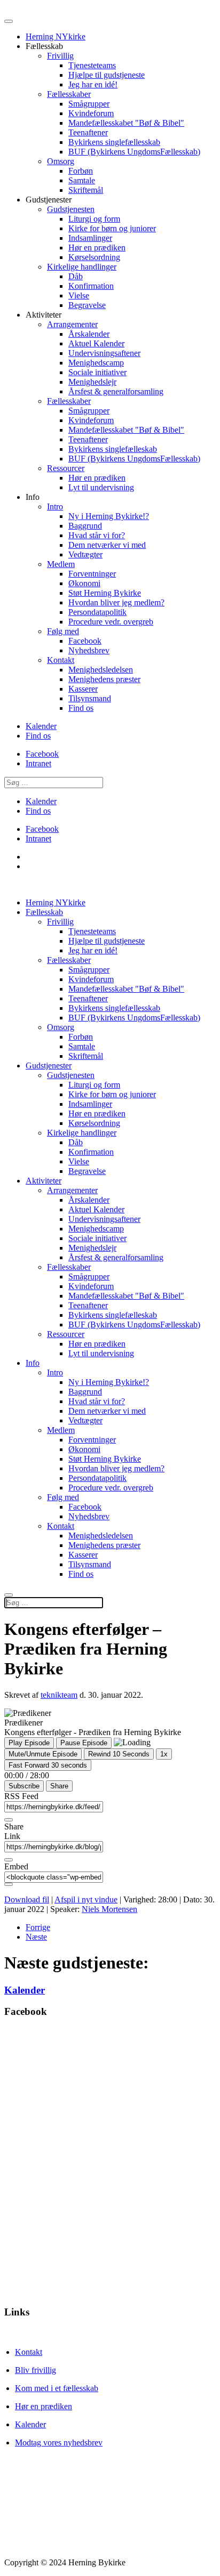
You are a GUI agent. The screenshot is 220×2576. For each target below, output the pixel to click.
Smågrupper (89, 104)
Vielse (79, 295)
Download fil (27, 1899)
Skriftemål (86, 190)
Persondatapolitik (97, 612)
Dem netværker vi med (107, 545)
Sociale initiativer (97, 372)
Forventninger (92, 574)
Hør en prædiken (97, 248)
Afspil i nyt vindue (86, 1899)
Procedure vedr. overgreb (111, 622)
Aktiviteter (44, 1181)
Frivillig (60, 56)
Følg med (63, 631)
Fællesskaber (69, 94)
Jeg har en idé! (93, 84)
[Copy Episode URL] (9, 1860)
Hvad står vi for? (97, 535)
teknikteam (59, 1695)
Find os (81, 708)
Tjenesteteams (92, 65)
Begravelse (87, 305)
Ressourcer (66, 468)
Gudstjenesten (71, 209)
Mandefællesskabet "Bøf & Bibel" (126, 123)
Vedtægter (85, 554)
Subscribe (24, 1786)
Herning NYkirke (56, 37)
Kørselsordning (94, 257)
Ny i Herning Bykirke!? (109, 516)
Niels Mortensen (109, 1909)
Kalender (41, 726)
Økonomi (84, 583)
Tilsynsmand (90, 698)
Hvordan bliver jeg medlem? (116, 602)
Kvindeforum (91, 113)
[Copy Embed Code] (9, 1884)
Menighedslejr (92, 382)
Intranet (38, 763)
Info (33, 1363)
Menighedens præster (104, 679)
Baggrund (85, 526)
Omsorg (61, 161)
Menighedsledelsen (101, 670)
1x (164, 1754)
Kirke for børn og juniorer (112, 228)
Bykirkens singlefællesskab (114, 142)
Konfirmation (91, 286)
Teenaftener (88, 132)
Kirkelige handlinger (82, 267)
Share (59, 1786)
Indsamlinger (90, 238)
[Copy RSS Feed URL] (9, 1820)
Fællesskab (44, 912)
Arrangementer (72, 324)
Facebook (85, 641)
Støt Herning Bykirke (105, 593)
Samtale (82, 180)
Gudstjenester (49, 1066)
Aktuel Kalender (96, 343)
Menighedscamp (96, 363)
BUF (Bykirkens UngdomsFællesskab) (134, 152)
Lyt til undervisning (101, 487)
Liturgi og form (94, 219)
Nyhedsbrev (89, 650)
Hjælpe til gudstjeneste (107, 75)
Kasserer (83, 689)
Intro (55, 507)
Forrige (38, 1927)
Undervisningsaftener (104, 353)
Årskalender (89, 334)
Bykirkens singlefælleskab (113, 449)
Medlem (61, 564)
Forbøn (81, 171)
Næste (36, 1937)
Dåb (76, 276)
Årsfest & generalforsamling (116, 391)
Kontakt (61, 660)
